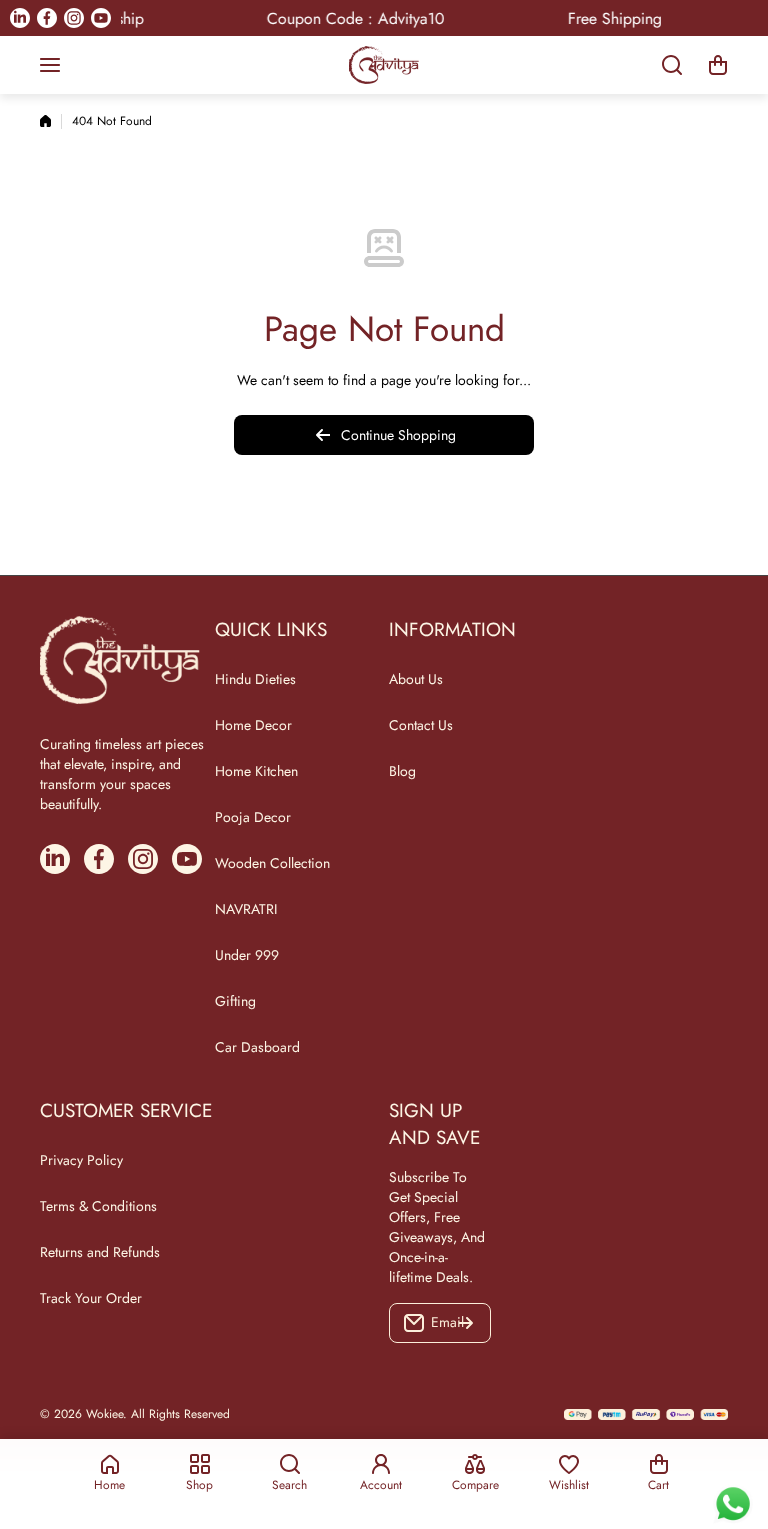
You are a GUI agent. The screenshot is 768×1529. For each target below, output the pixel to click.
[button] (718, 65)
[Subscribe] (466, 1323)
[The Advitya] (384, 65)
